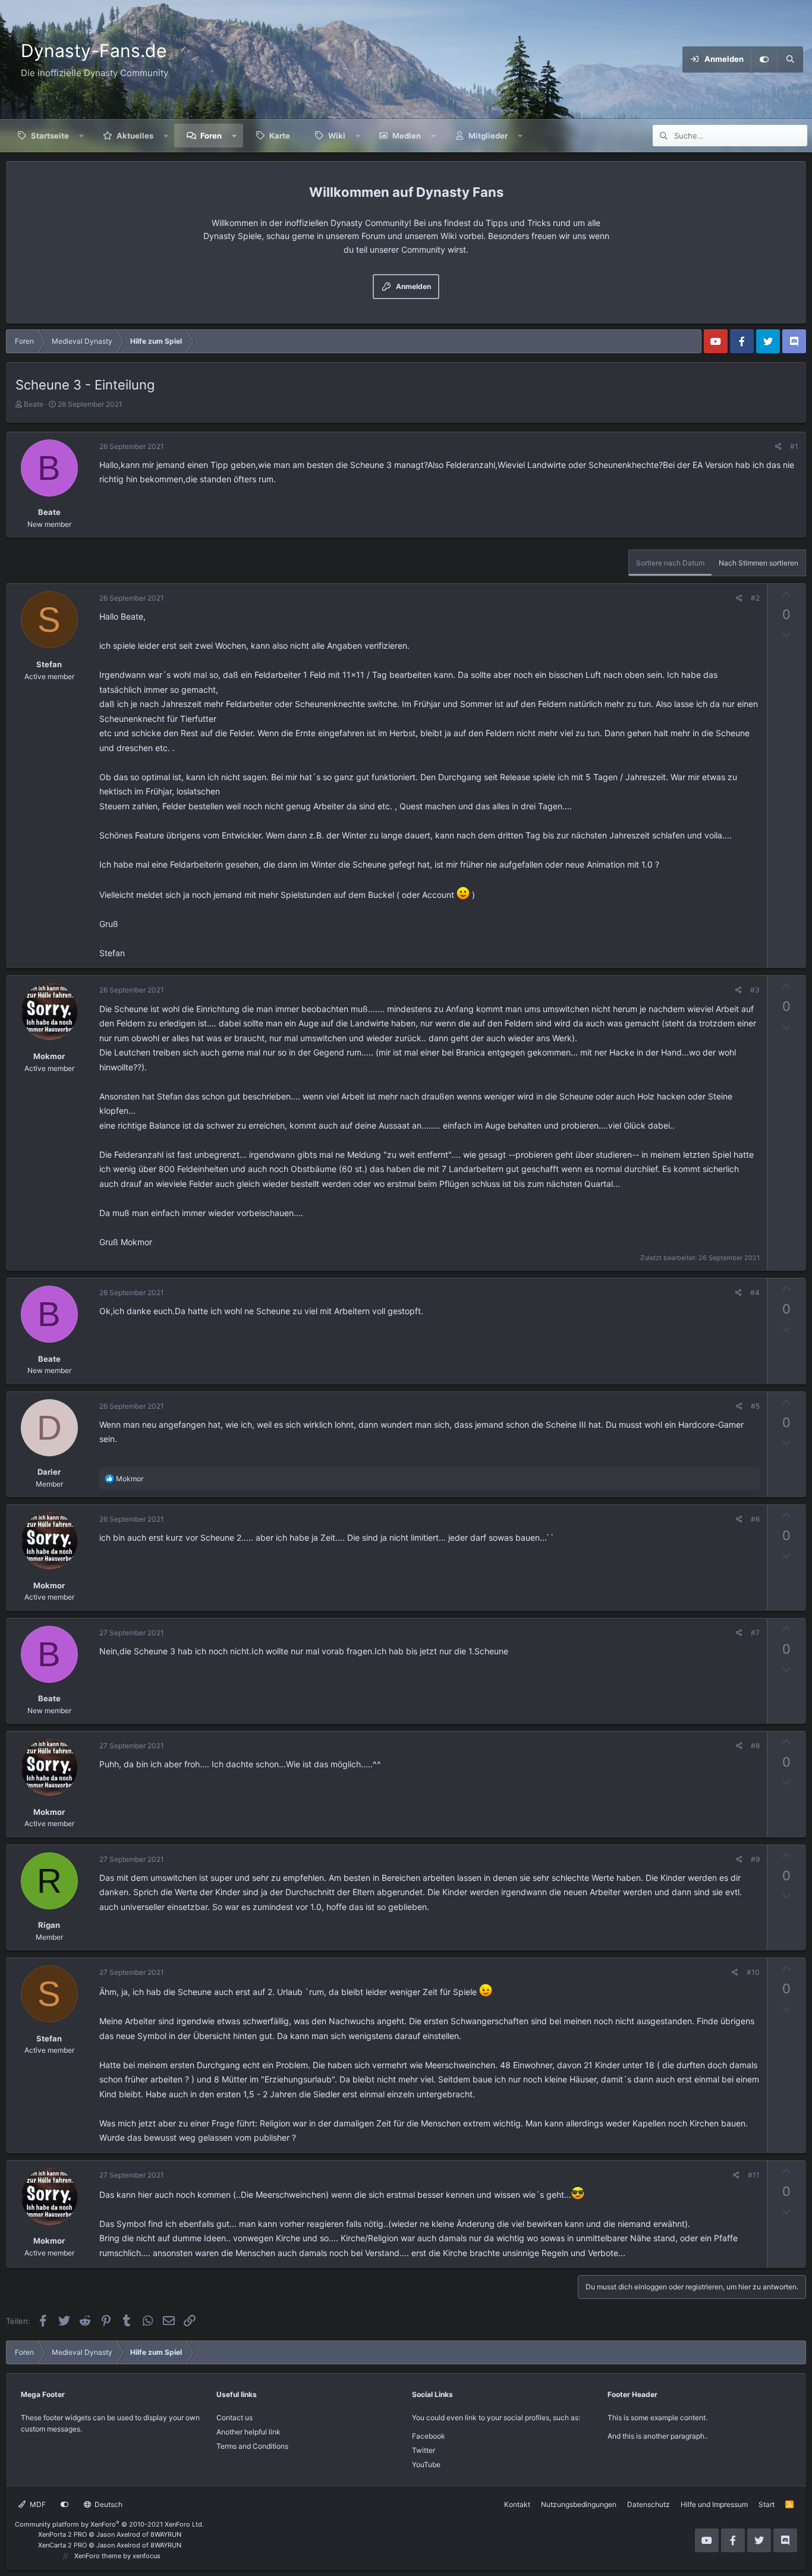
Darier (49, 1472)
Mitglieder (488, 136)
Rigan (49, 1925)
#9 (755, 1859)
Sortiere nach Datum (670, 563)
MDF (37, 2504)
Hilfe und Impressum (714, 2504)
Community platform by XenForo (109, 2524)
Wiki (337, 136)
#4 (755, 1292)
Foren (211, 136)
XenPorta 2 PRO (62, 2534)
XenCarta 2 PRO (62, 2545)
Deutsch (108, 2504)
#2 (755, 598)
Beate (34, 404)
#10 (753, 1972)
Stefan (49, 664)
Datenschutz (649, 2504)
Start (767, 2504)
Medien (407, 136)
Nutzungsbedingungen (579, 2504)
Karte (280, 136)
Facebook (429, 2436)
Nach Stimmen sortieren (759, 563)
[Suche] (790, 59)
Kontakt (517, 2504)
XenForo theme (98, 2556)
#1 (794, 446)
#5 (755, 1406)
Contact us (235, 2418)
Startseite (50, 136)
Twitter (424, 2450)
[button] (82, 136)
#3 (755, 990)
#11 (754, 2175)
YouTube (426, 2465)
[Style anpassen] (764, 59)
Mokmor (49, 1056)
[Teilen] (778, 446)
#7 (755, 1633)
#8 (755, 1746)
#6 (755, 1519)
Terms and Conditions (252, 2446)
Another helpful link (248, 2432)
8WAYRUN (166, 2534)
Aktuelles (135, 136)
